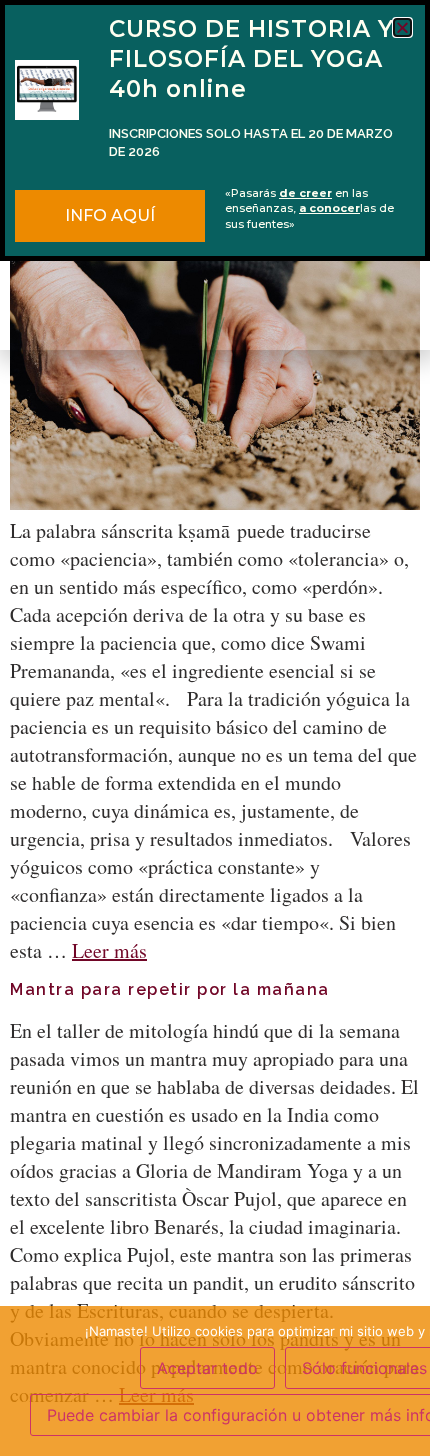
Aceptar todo (207, 1368)
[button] (402, 27)
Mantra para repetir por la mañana (170, 989)
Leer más (109, 950)
